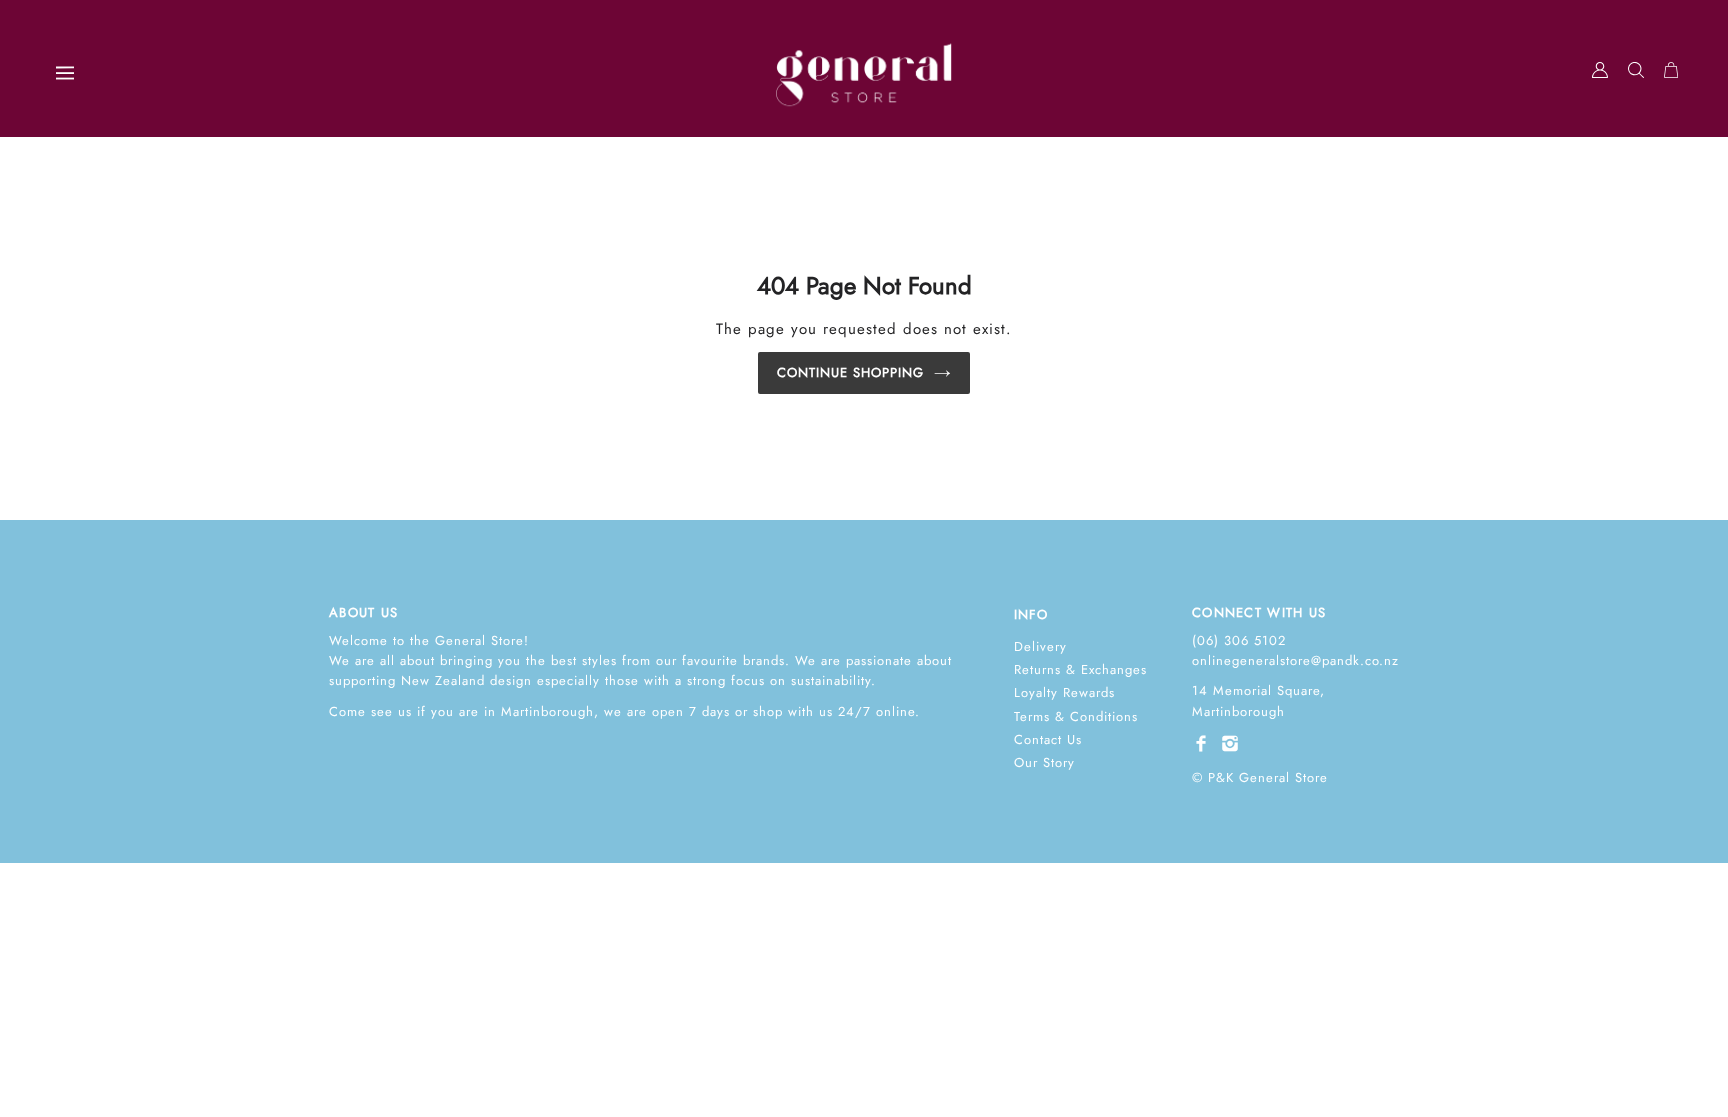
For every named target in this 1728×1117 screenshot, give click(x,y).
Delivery (1040, 646)
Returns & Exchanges (1080, 669)
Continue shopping (851, 372)
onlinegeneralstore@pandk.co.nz (1295, 660)
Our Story (1044, 762)
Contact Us (1048, 739)
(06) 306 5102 (1239, 640)
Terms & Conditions (1076, 716)
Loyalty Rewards (1064, 692)
